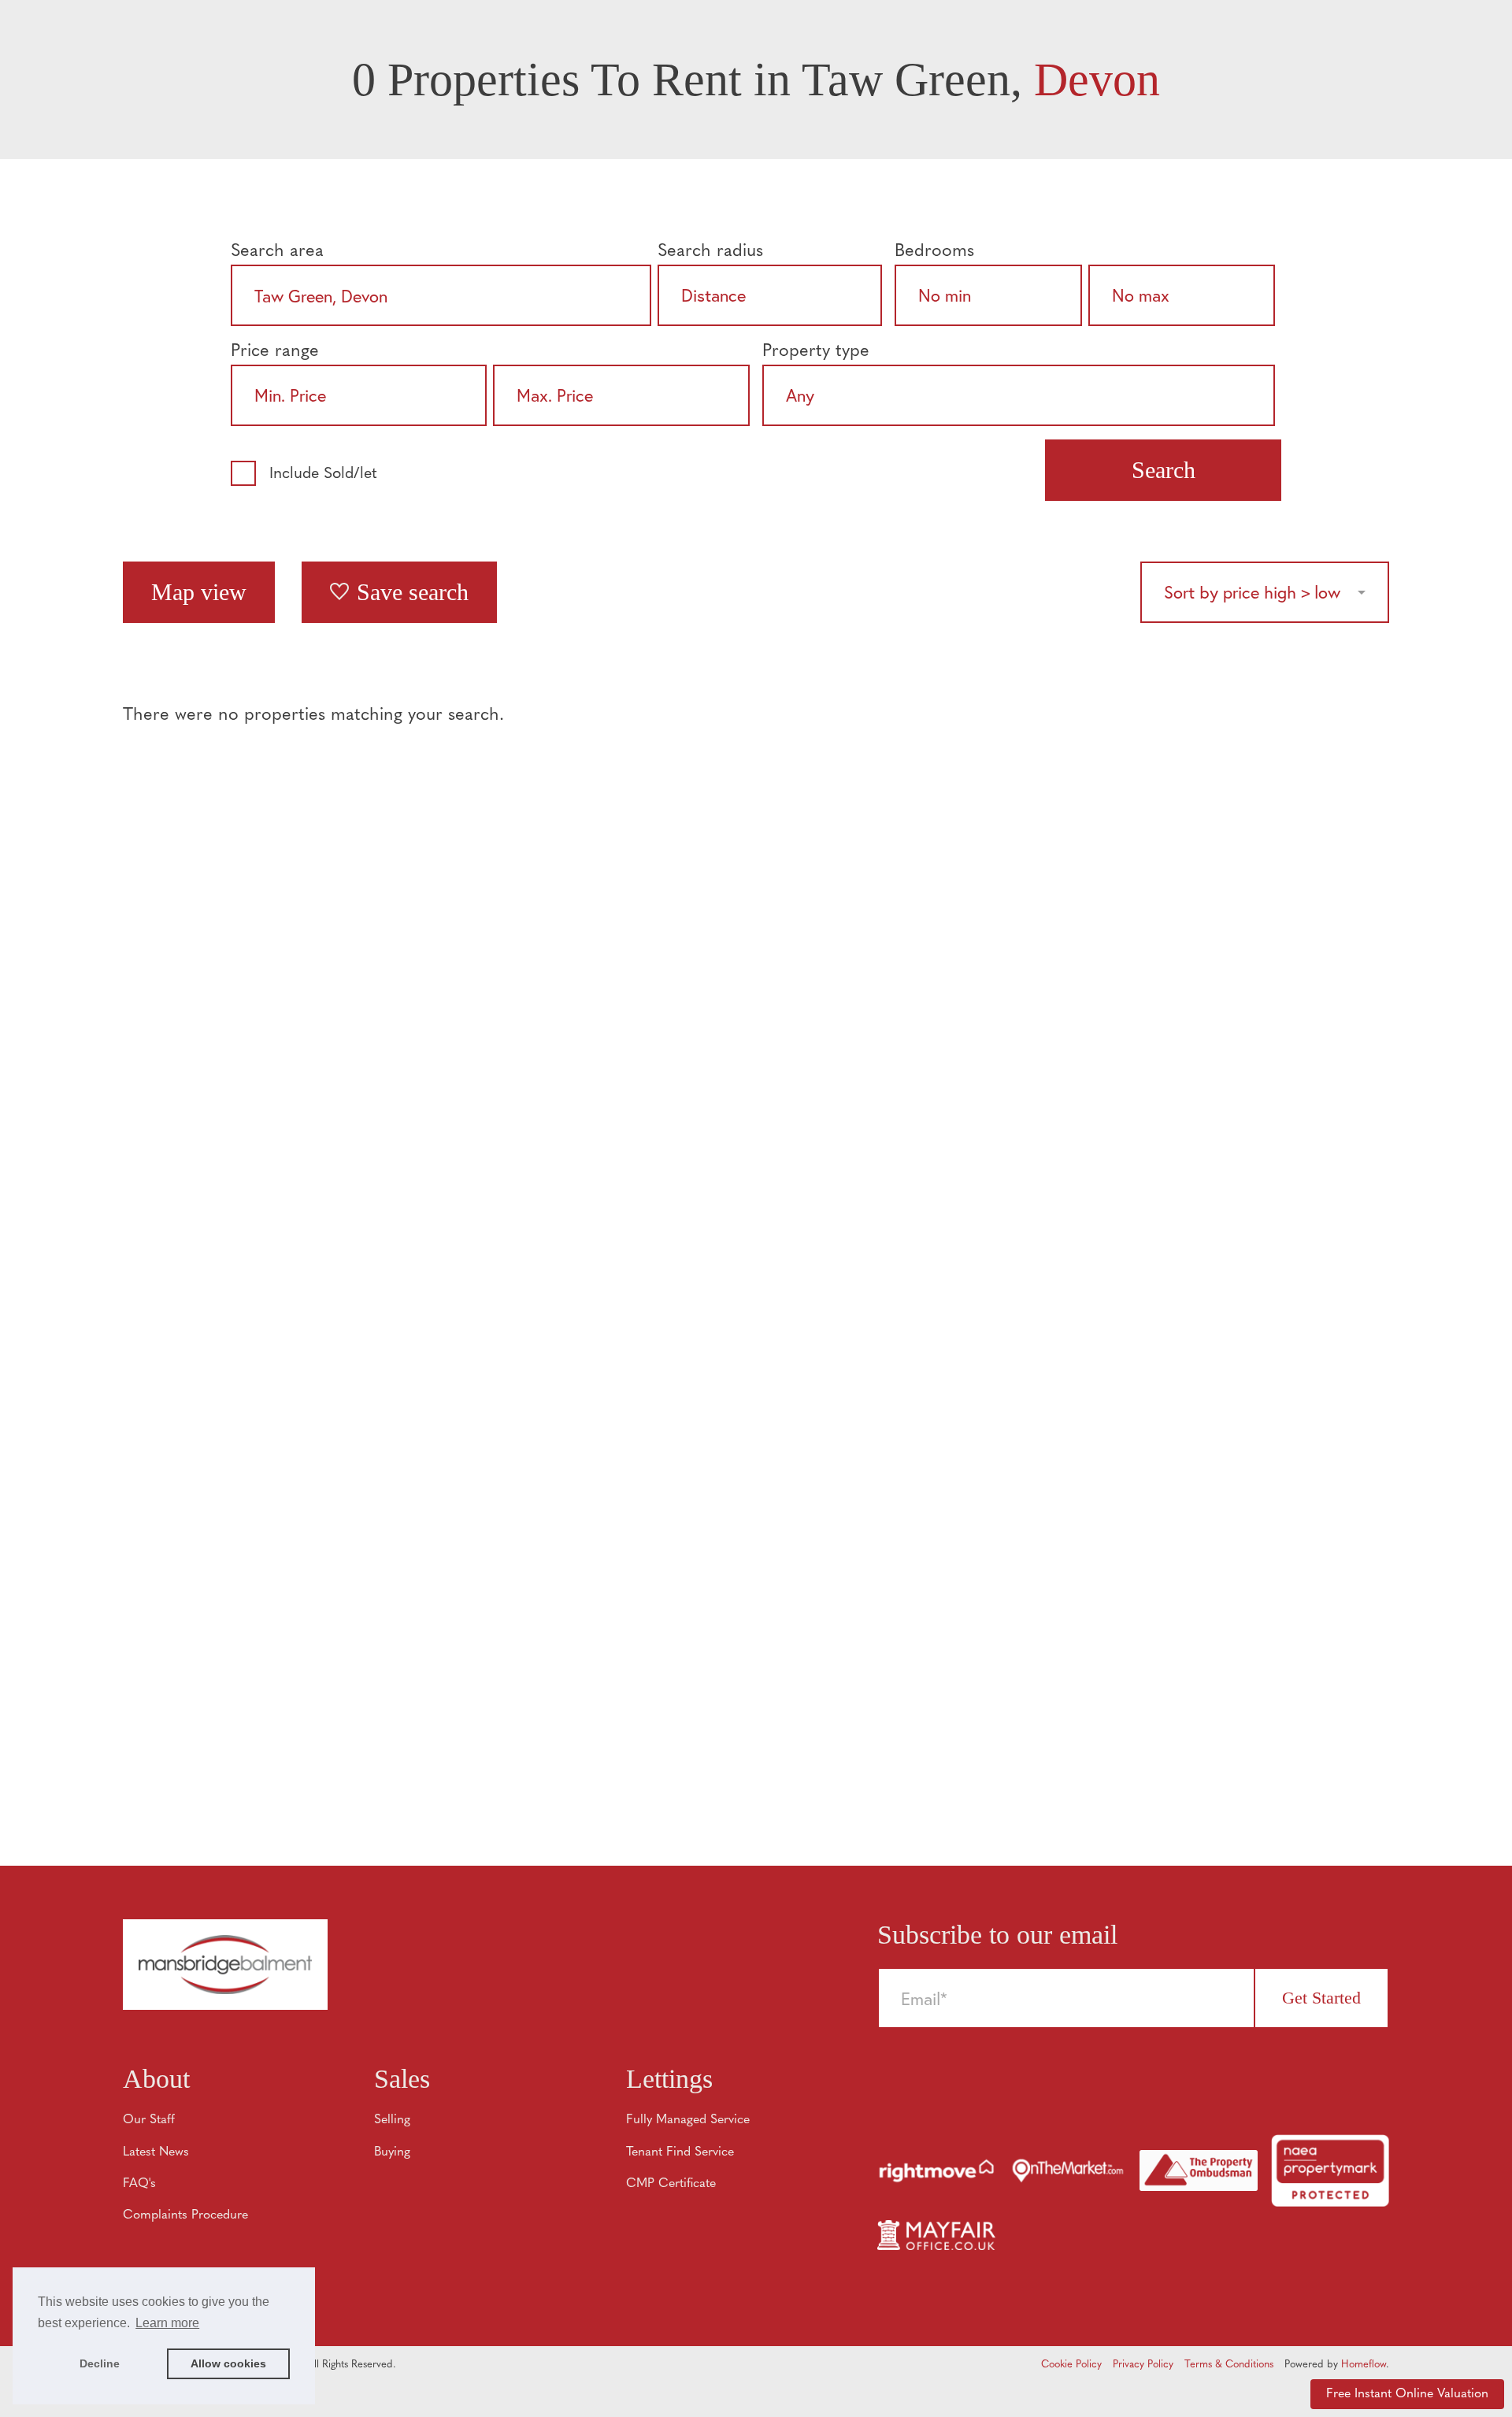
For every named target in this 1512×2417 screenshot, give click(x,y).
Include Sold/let (323, 474)
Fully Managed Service (688, 2120)
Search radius (710, 252)
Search (1164, 470)
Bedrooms (934, 252)
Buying (392, 2152)
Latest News (156, 2152)
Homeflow (1364, 2365)
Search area (277, 252)
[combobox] (441, 295)
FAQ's (139, 2184)
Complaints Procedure (185, 2215)
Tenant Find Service (680, 2152)
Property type (816, 352)
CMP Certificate (671, 2184)
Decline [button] (100, 2363)
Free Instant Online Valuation (1407, 2394)
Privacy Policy (1143, 2365)
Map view (199, 592)
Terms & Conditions (1229, 2365)
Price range (275, 352)
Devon (1097, 80)
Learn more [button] (167, 2323)
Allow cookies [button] (228, 2363)
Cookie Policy (1071, 2365)
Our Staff (149, 2120)
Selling (392, 2120)
